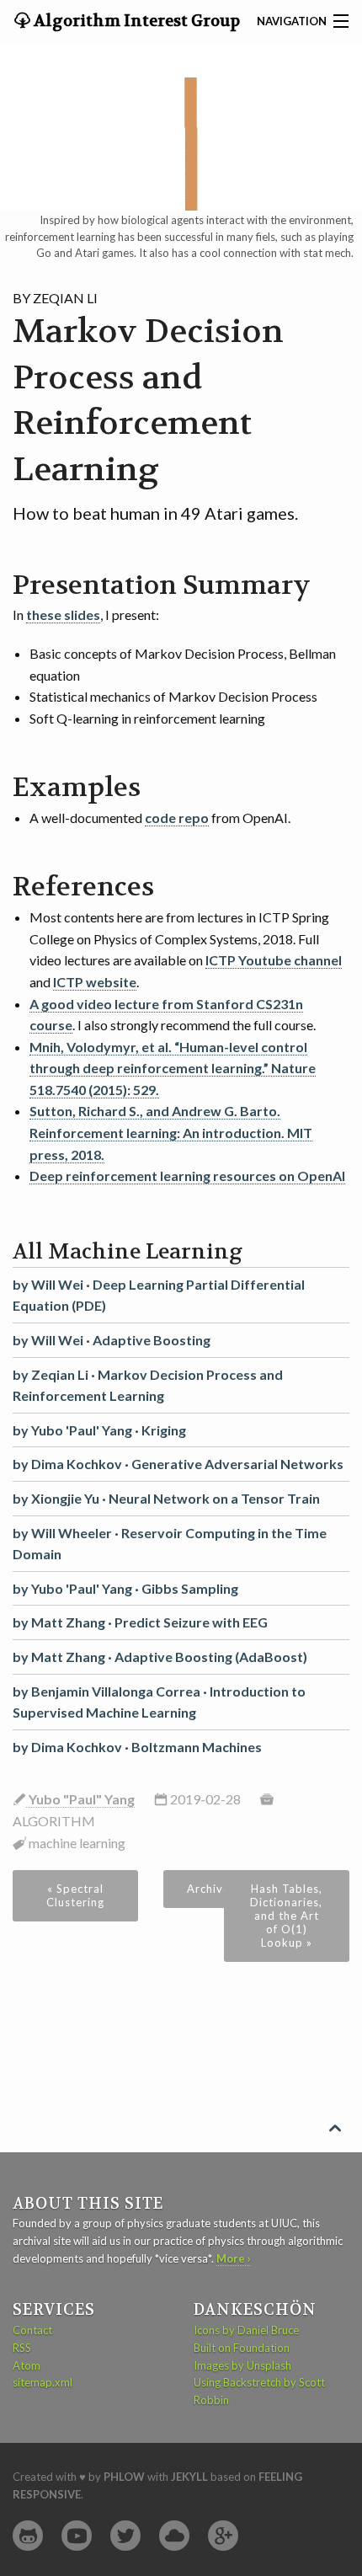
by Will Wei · (159, 1295)
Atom (27, 2365)
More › (234, 2258)
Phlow (124, 2477)
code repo (177, 818)
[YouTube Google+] (223, 2536)
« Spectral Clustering (75, 1895)
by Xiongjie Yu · (166, 1498)
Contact (32, 2330)
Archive (208, 1889)
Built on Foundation (242, 2348)
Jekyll (189, 2477)
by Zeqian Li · (148, 1385)
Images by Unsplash (242, 2365)
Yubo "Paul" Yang (80, 1799)
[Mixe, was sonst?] (174, 2536)
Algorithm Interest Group (135, 21)
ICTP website (95, 982)
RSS (22, 2348)
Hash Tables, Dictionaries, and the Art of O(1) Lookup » (286, 1916)
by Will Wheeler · (170, 1544)
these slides (63, 615)
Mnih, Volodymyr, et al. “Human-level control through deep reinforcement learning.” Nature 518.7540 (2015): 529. (173, 1068)
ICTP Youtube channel (274, 960)
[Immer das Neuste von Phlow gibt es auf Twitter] (125, 2536)
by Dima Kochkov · (178, 1464)
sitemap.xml (43, 2382)
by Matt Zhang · (140, 1622)
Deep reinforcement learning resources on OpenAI (187, 1176)
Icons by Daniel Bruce (246, 2330)
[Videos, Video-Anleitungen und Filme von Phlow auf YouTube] (77, 2536)
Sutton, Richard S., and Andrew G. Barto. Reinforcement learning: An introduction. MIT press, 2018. (171, 1132)
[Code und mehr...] (28, 2536)
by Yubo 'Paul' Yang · (99, 1430)
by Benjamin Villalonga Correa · (159, 1702)
